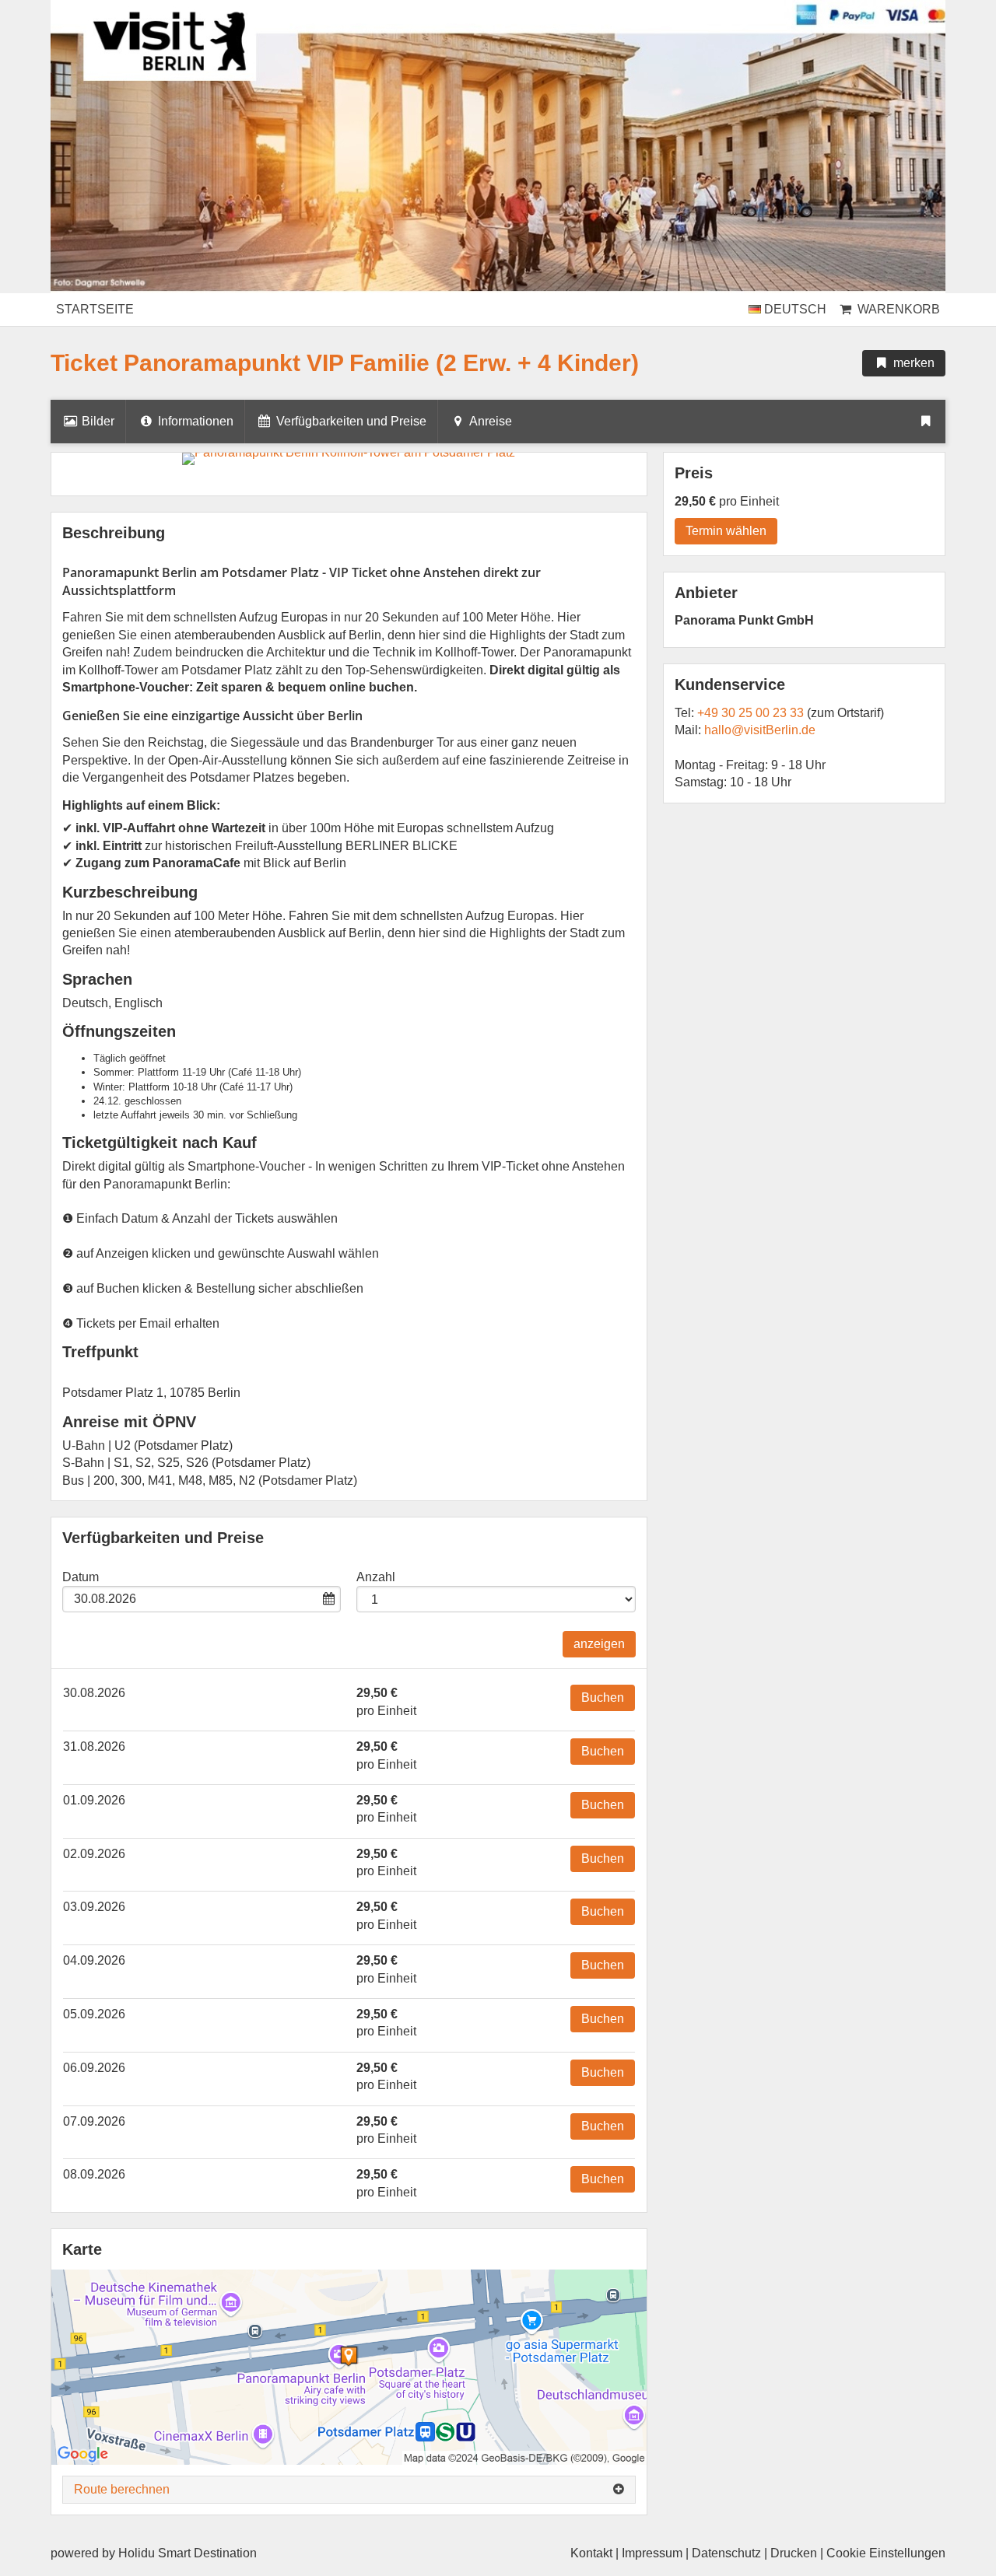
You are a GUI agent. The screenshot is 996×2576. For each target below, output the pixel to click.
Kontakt (591, 2553)
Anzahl (376, 1577)
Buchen (603, 1697)
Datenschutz (726, 2553)
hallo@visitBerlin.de (760, 730)
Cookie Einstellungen (886, 2553)
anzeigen (599, 1644)
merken (912, 363)
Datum (81, 1577)
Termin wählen (726, 531)
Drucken (794, 2553)
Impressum (652, 2553)
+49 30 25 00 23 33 (751, 713)
